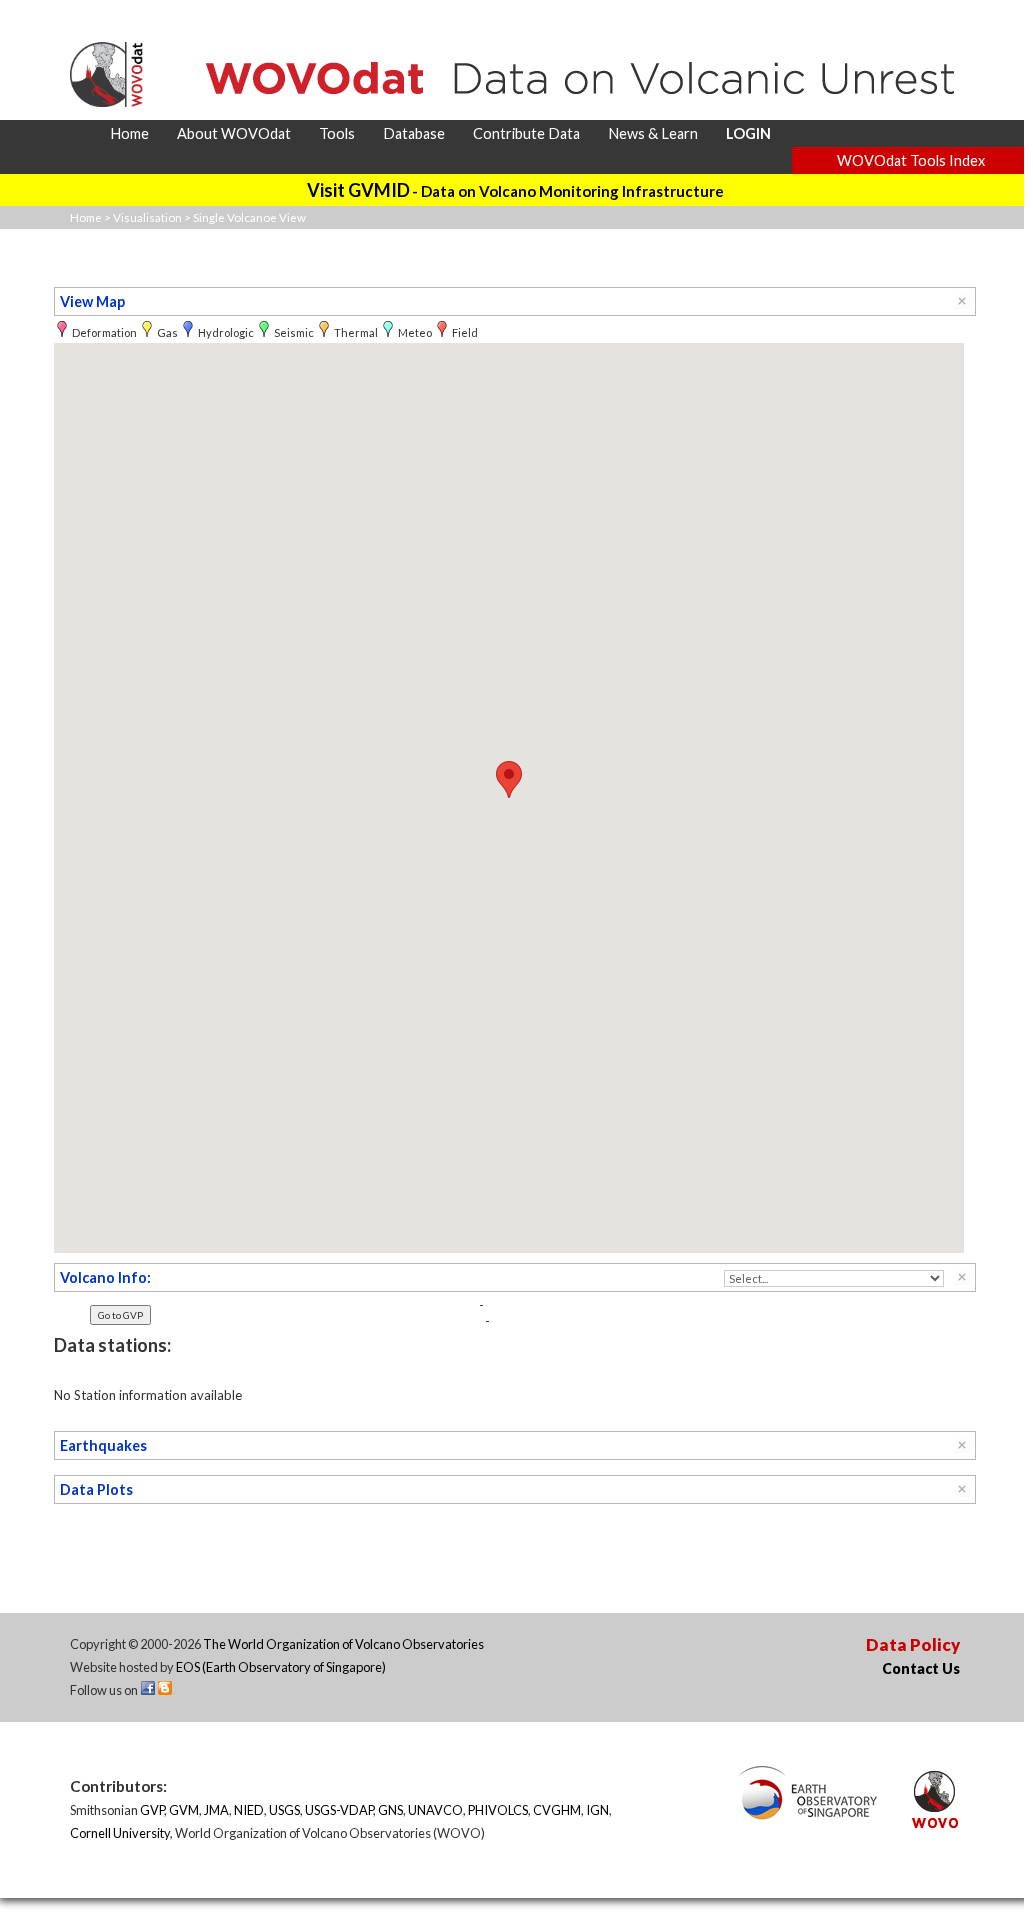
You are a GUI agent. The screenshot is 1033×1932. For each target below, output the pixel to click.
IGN (597, 1810)
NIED (249, 1810)
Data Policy (913, 1644)
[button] (509, 779)
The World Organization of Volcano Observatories (343, 1644)
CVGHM (557, 1810)
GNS (390, 1810)
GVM (184, 1810)
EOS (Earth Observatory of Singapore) (281, 1667)
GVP (152, 1810)
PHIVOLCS (498, 1810)
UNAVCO (435, 1810)
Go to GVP (120, 1315)
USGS (284, 1810)
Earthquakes (103, 1445)
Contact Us (921, 1668)
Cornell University (120, 1833)
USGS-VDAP (339, 1810)
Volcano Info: (105, 1277)
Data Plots (96, 1489)
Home (86, 217)
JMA (216, 1810)
